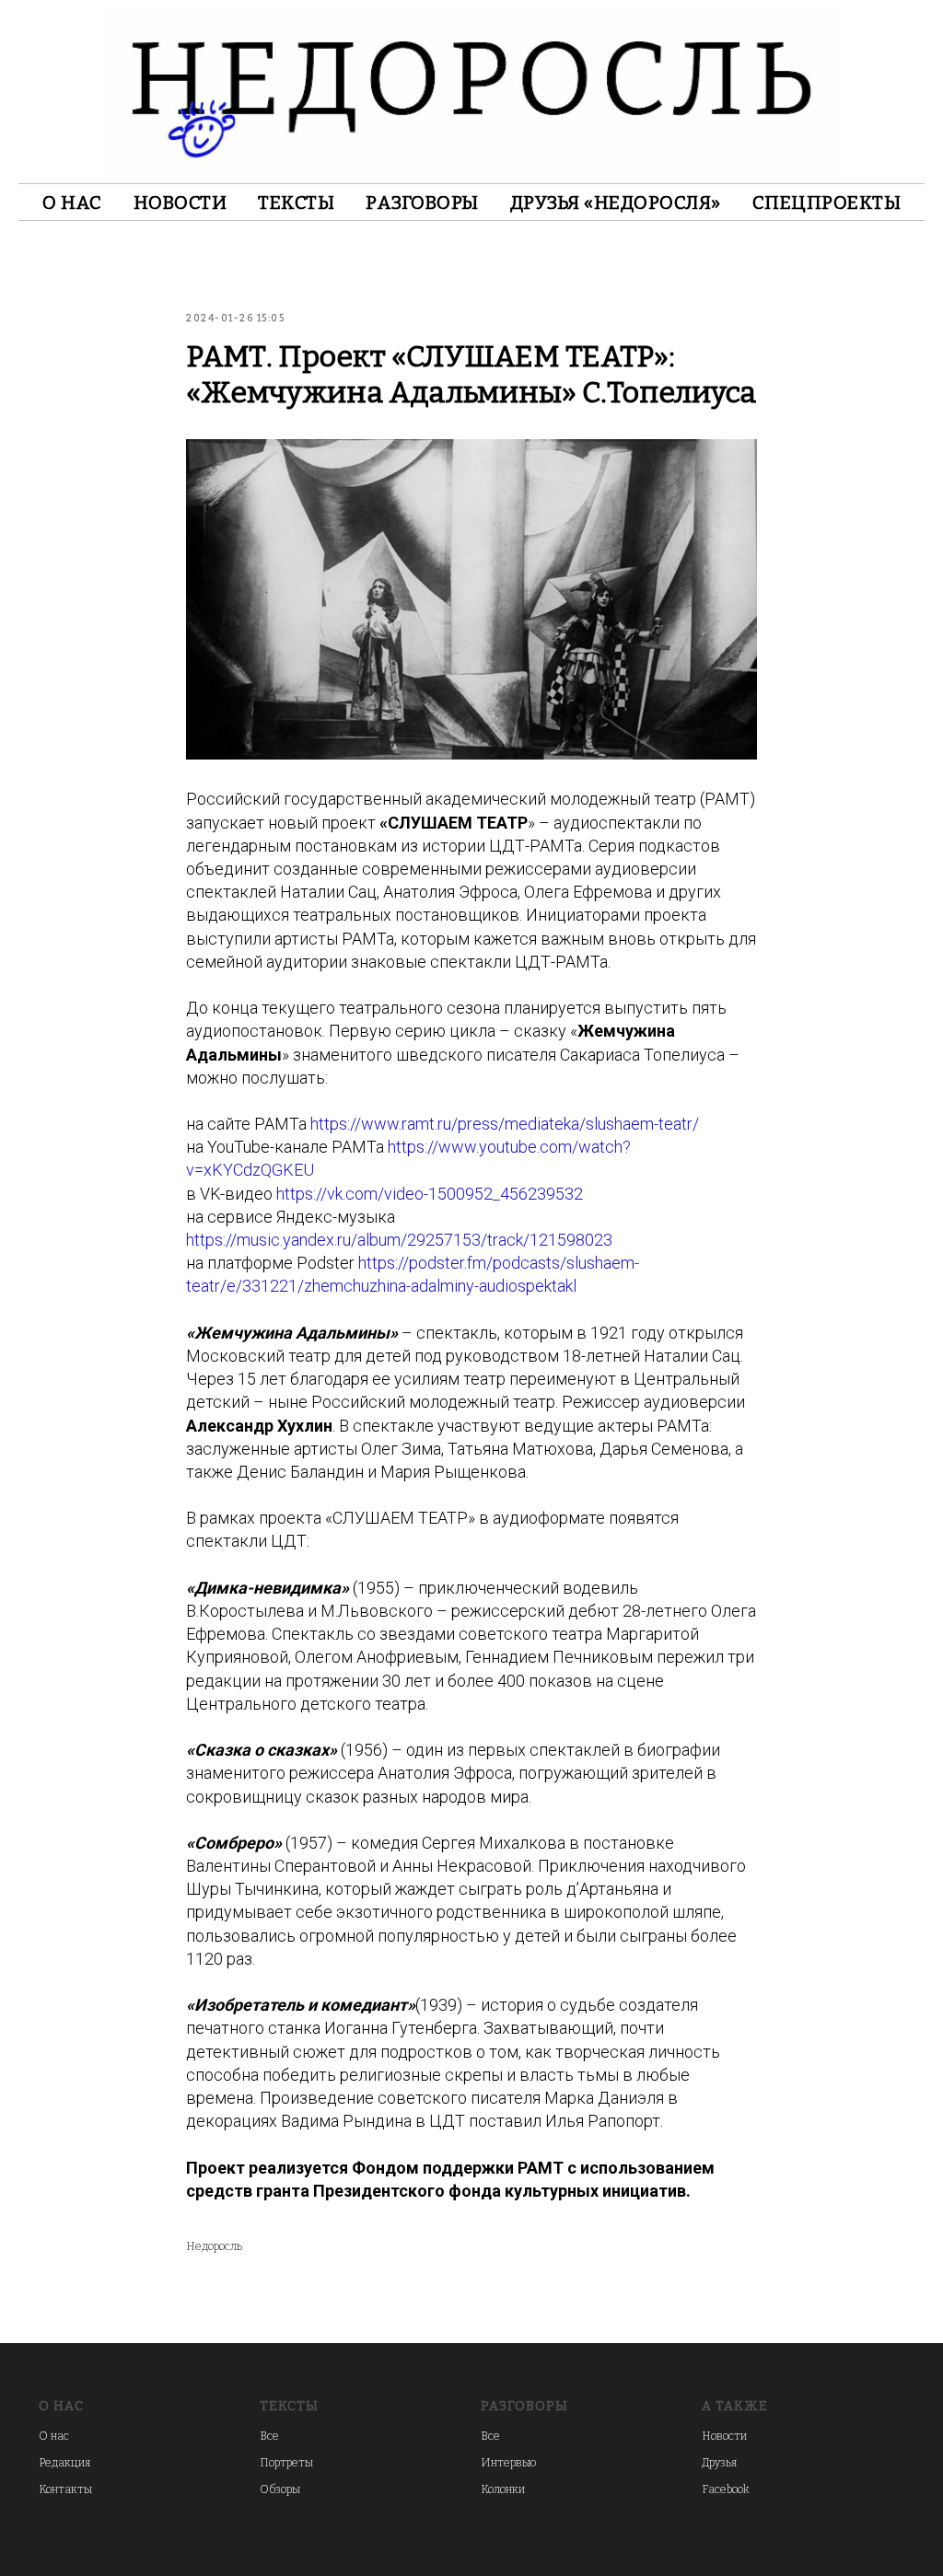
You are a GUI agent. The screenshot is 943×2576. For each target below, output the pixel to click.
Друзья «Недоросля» (616, 203)
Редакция (64, 2463)
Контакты (65, 2489)
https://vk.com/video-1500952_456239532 (430, 1194)
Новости (180, 203)
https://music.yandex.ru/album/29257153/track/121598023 (399, 1240)
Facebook (725, 2489)
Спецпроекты (827, 203)
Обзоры (280, 2489)
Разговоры (422, 203)
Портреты (286, 2463)
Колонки (503, 2489)
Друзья (719, 2463)
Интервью (508, 2463)
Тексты (296, 203)
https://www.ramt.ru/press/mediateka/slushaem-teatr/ (505, 1124)
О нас (72, 203)
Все (269, 2436)
